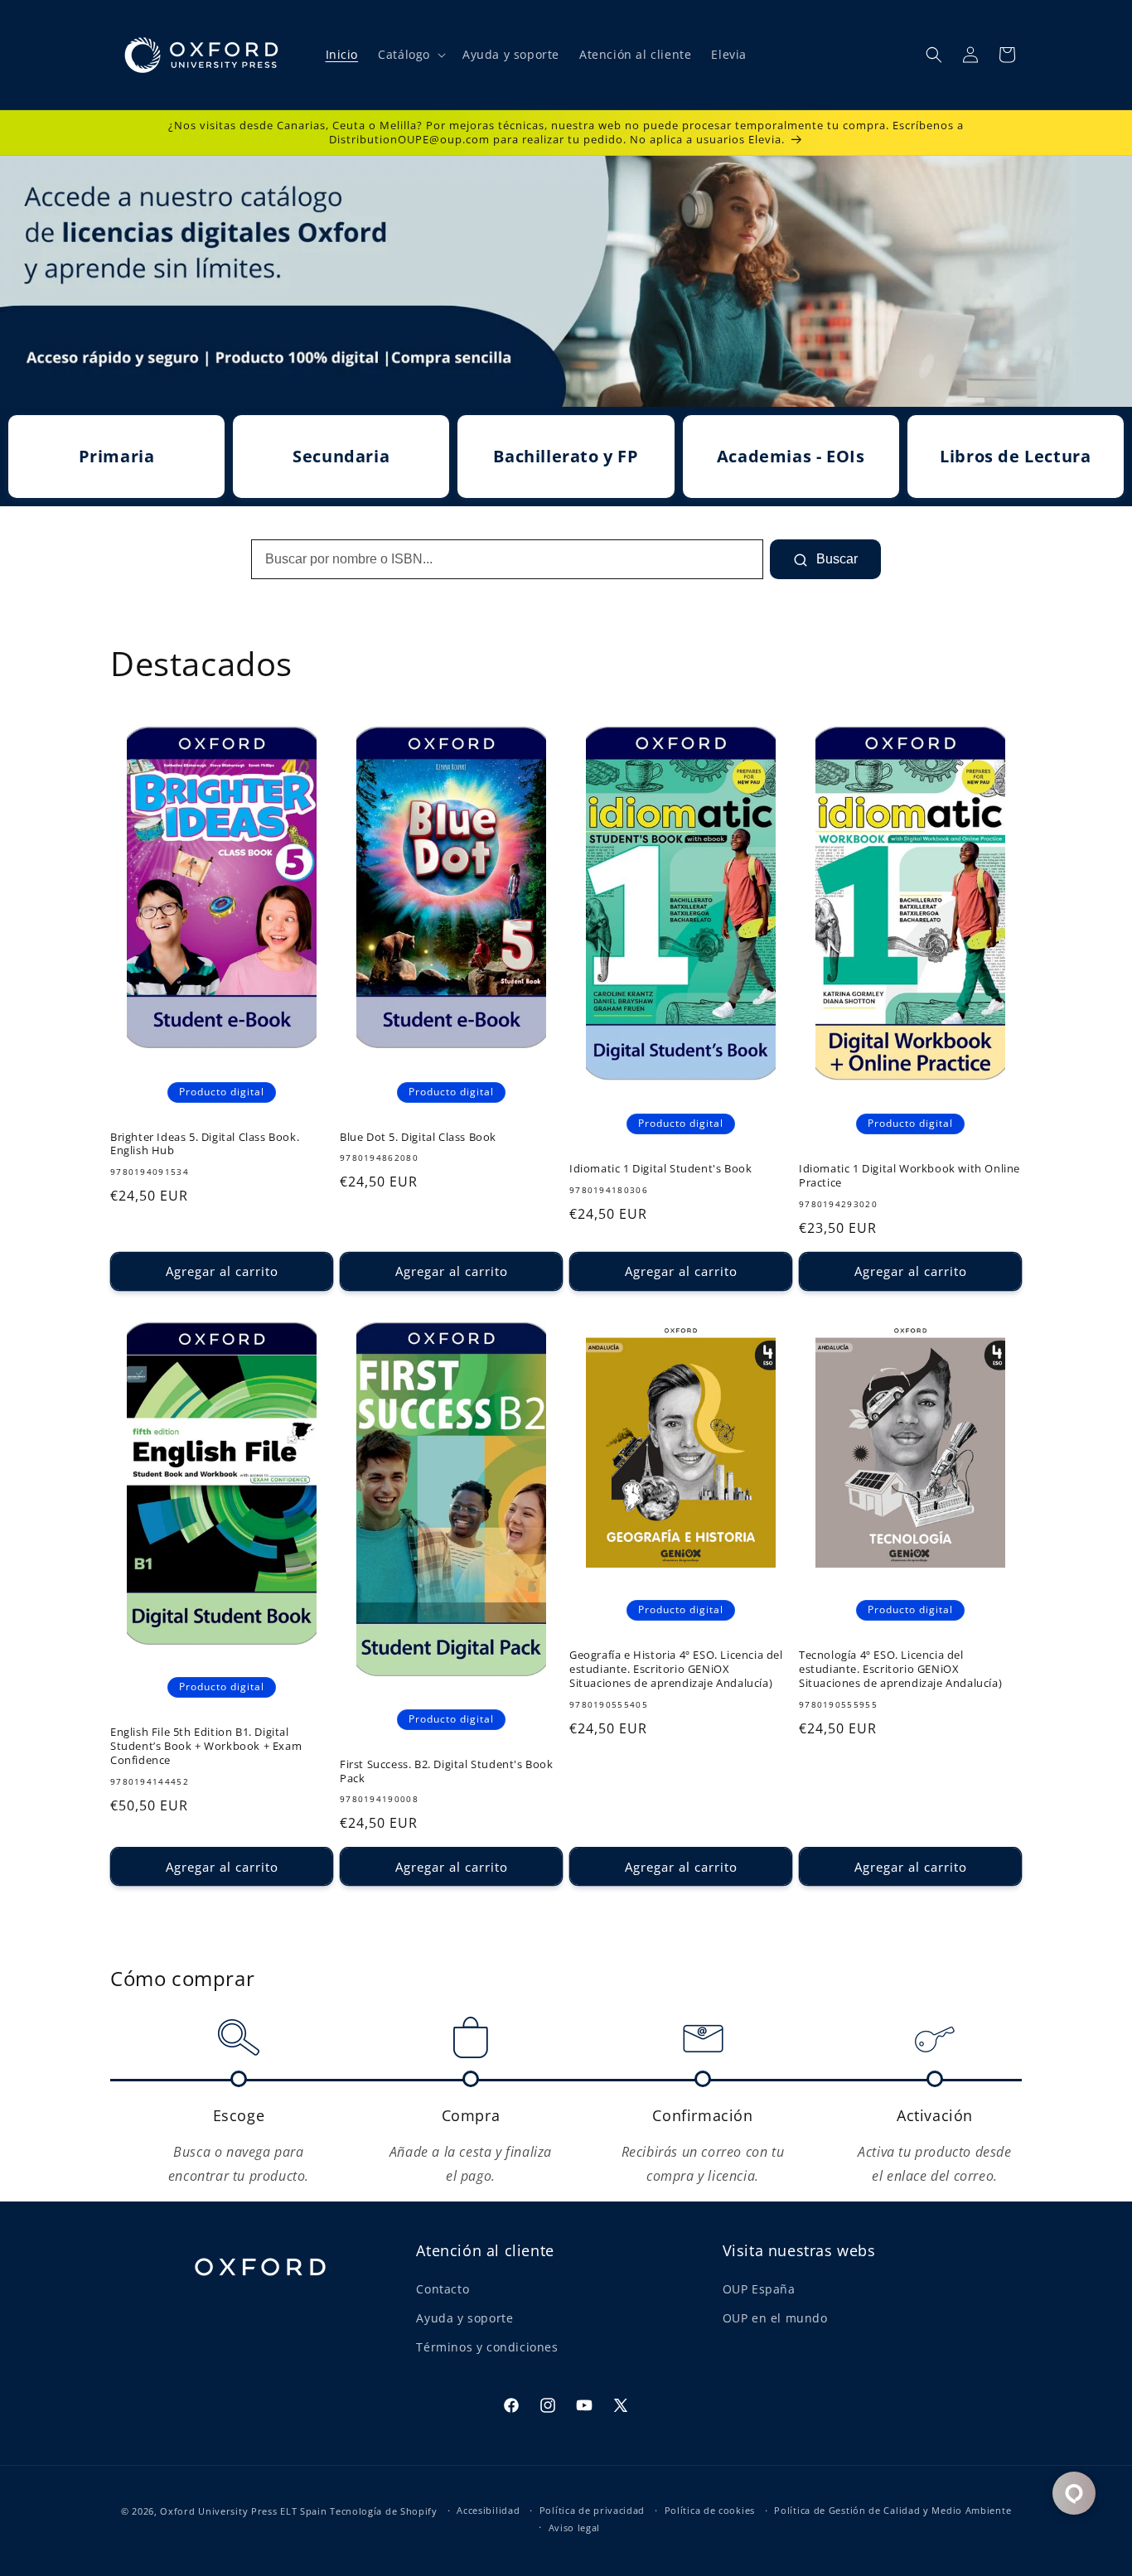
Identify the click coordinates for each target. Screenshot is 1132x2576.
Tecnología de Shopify (384, 2511)
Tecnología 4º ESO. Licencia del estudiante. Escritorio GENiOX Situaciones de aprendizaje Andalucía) (900, 1669)
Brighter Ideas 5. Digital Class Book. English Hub (205, 1144)
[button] (410, 55)
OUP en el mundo (775, 2318)
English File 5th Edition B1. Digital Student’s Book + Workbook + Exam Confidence (206, 1746)
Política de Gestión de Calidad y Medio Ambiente (893, 2510)
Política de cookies (710, 2510)
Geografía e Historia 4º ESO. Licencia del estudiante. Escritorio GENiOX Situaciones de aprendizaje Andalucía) (676, 1669)
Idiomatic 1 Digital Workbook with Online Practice (909, 1176)
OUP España (759, 2289)
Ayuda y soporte (464, 2318)
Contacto (443, 2289)
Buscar (835, 559)
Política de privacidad (592, 2510)
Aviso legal (575, 2528)
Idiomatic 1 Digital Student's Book (660, 1169)
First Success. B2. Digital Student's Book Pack (447, 1771)
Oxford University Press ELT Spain (243, 2511)
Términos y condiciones (487, 2347)
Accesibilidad (488, 2510)
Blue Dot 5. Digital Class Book (418, 1137)
